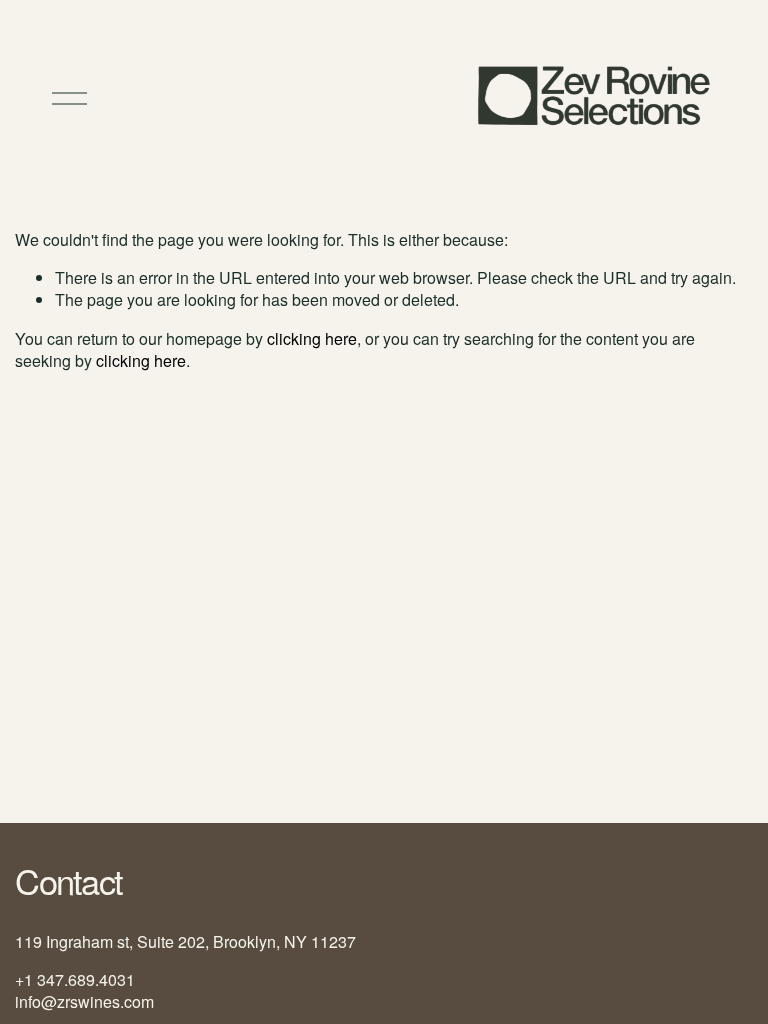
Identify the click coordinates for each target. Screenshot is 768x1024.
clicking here (312, 338)
